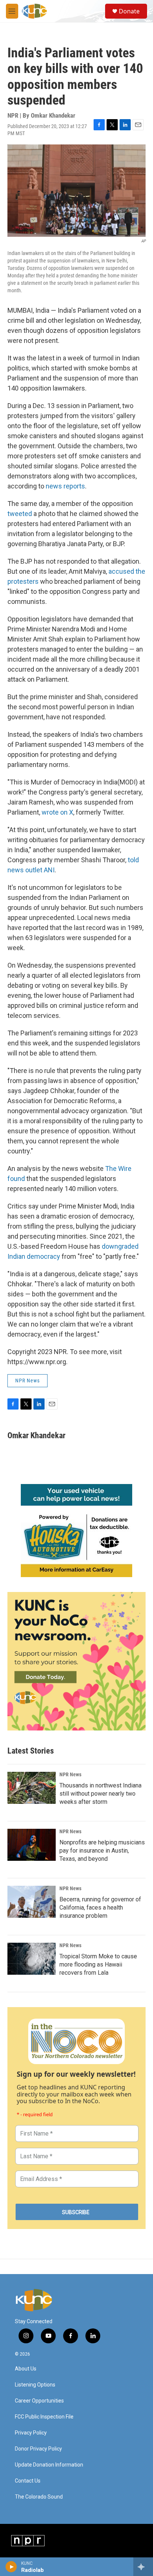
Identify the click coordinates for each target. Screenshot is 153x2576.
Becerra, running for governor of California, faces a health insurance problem (100, 1908)
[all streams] (143, 2567)
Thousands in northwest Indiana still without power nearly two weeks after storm (100, 1794)
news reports (65, 486)
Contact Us (28, 2481)
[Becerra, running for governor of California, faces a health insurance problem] (32, 1902)
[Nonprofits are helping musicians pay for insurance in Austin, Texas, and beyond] (32, 1845)
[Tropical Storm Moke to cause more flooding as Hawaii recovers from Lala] (32, 1959)
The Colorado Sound (39, 2497)
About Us (26, 2369)
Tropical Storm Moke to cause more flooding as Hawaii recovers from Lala (98, 1964)
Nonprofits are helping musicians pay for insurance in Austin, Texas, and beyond (102, 1851)
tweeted (20, 514)
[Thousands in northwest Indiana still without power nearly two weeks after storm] (32, 1788)
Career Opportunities (39, 2401)
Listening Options (35, 2385)
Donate (129, 11)
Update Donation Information (49, 2465)
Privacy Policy (31, 2433)
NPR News (27, 1381)
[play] (11, 2567)
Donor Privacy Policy (38, 2449)
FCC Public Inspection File (44, 2417)
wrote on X (57, 812)
